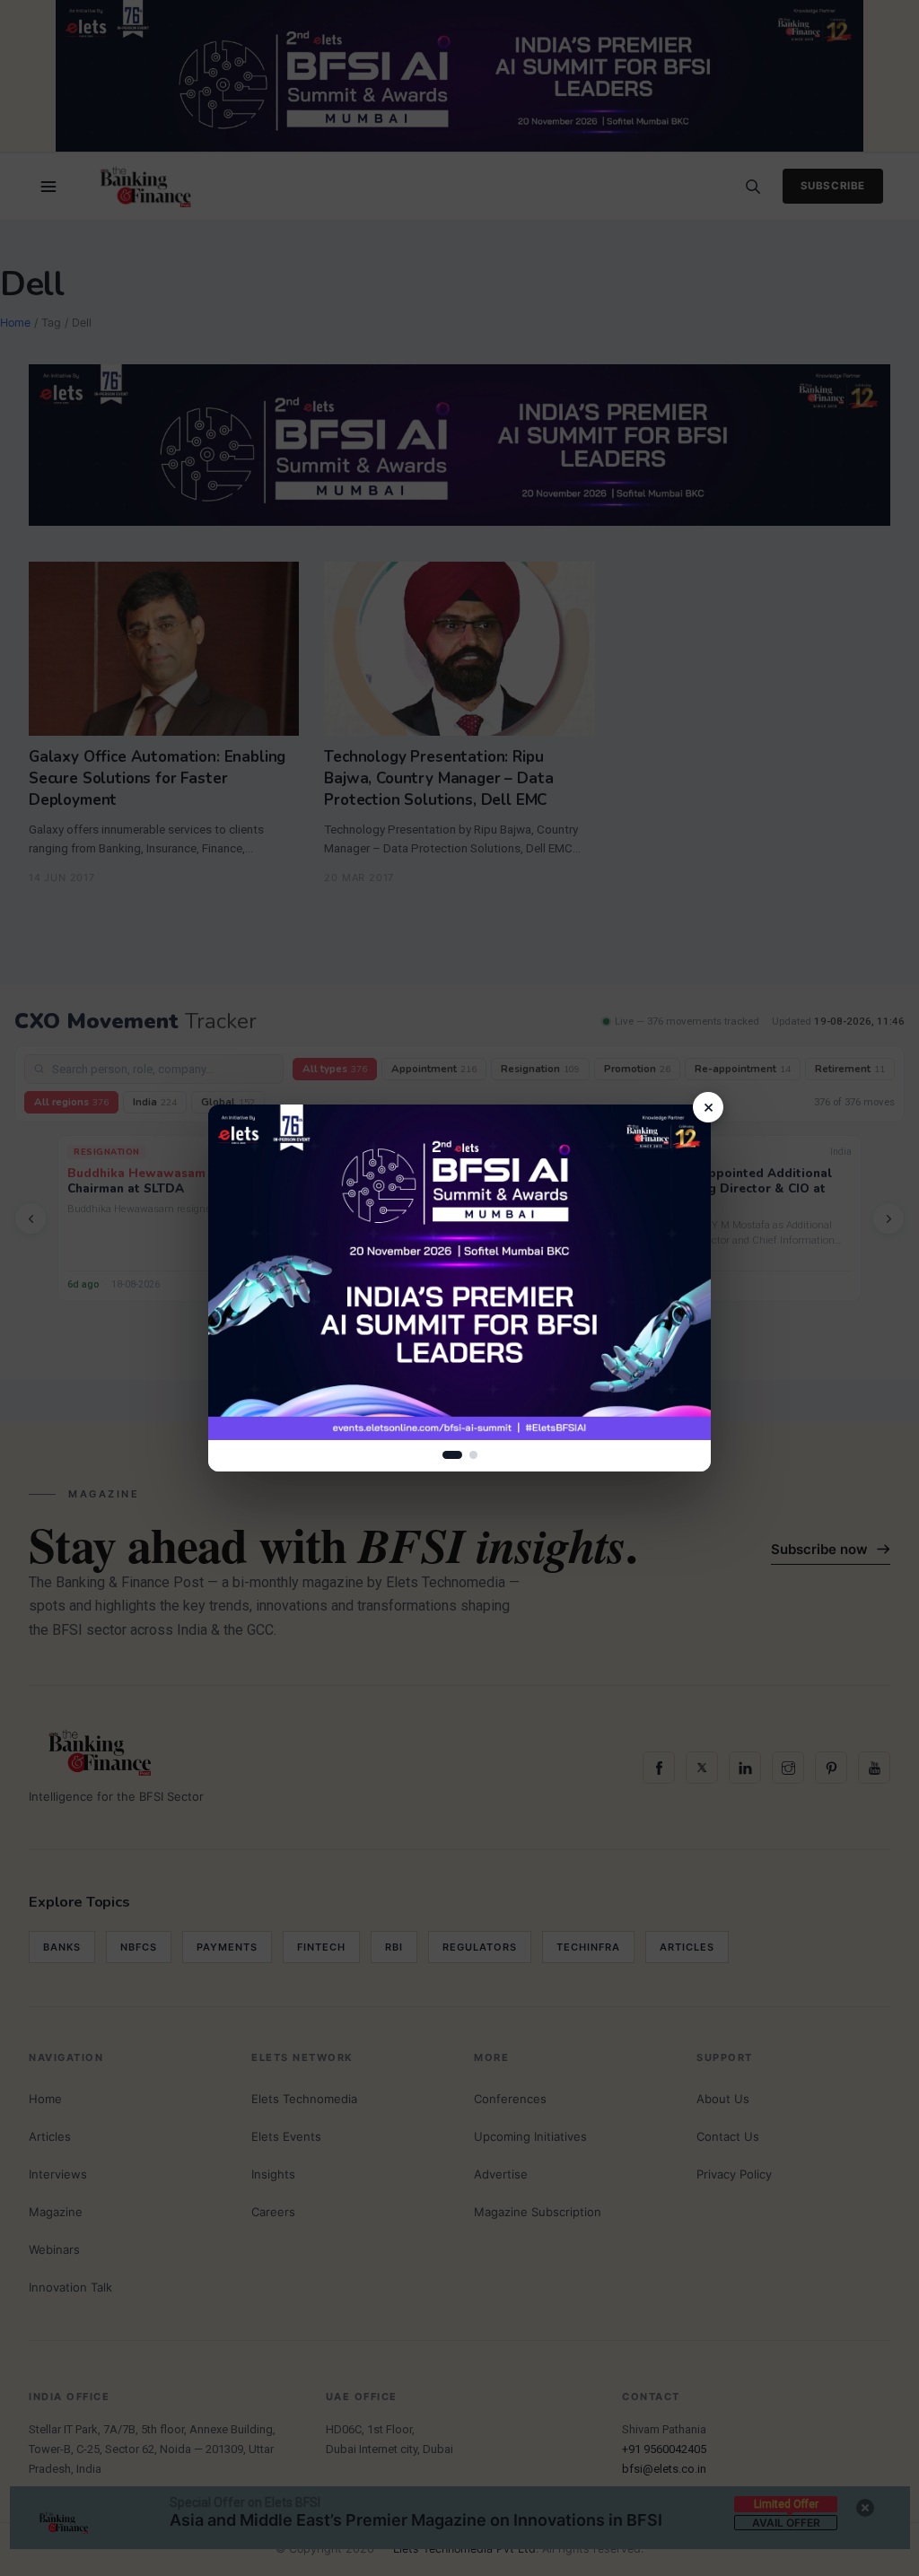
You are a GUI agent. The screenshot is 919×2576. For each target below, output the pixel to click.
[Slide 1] (452, 1455)
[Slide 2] (473, 1455)
